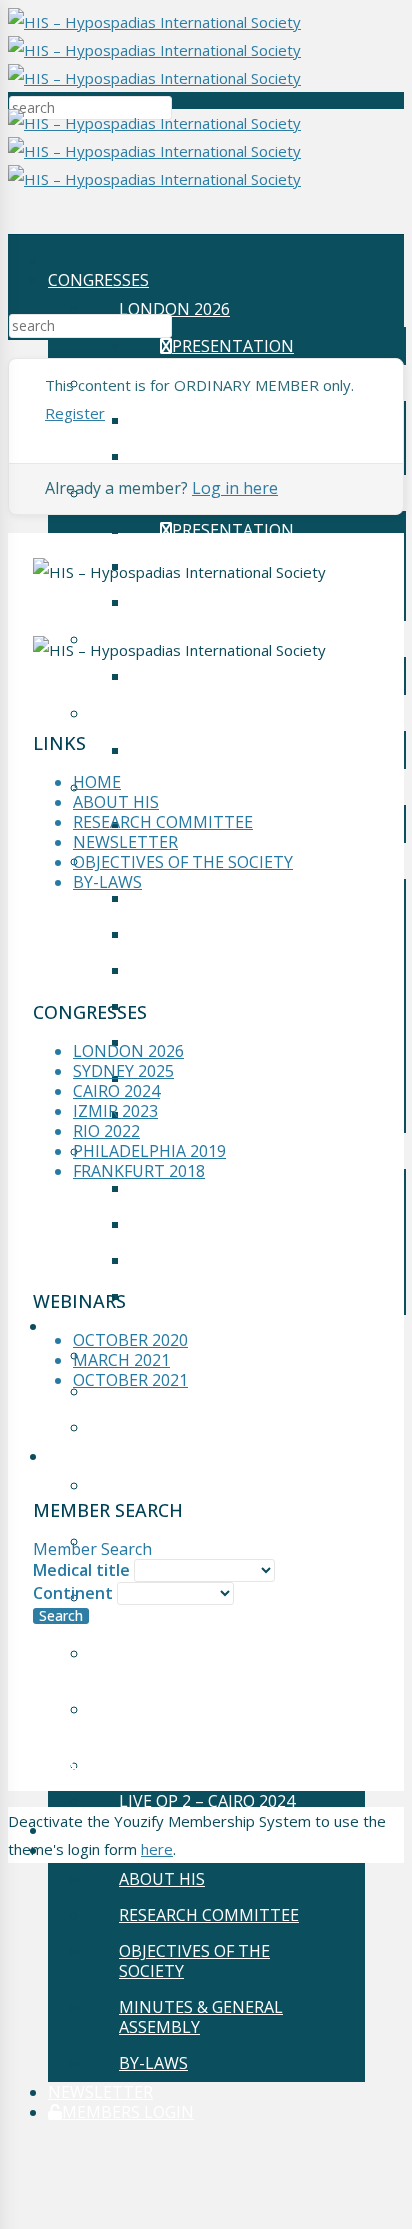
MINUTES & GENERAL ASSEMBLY (201, 2017)
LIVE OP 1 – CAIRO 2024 (207, 1765)
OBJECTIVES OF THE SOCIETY (194, 1961)
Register (75, 413)
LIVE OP (77, 1456)
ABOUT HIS (162, 1879)
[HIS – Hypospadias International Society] (154, 50)
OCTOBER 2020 (188, 1427)
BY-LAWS (153, 2063)
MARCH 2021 (179, 1391)
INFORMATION (217, 1042)
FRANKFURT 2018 (139, 1171)
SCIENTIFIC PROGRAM (255, 1296)
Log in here (235, 488)
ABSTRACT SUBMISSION (253, 1006)
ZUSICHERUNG (216, 1114)
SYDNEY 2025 (123, 1071)
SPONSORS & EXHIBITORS (258, 1078)
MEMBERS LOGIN (128, 2112)
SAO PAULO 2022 (183, 713)
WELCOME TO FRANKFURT (261, 970)
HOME (97, 782)
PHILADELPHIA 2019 (195, 787)
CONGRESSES (98, 280)
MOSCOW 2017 (175, 1151)
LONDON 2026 (174, 309)
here (157, 1849)
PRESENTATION (233, 346)
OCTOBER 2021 (188, 1355)
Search (61, 1616)
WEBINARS (89, 1326)
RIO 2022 (106, 1131)
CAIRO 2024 (116, 1091)
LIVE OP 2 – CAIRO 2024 (207, 1801)
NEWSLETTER (100, 2092)
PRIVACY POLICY (110, 1761)
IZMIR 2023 (115, 1111)
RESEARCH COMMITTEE (209, 1915)
